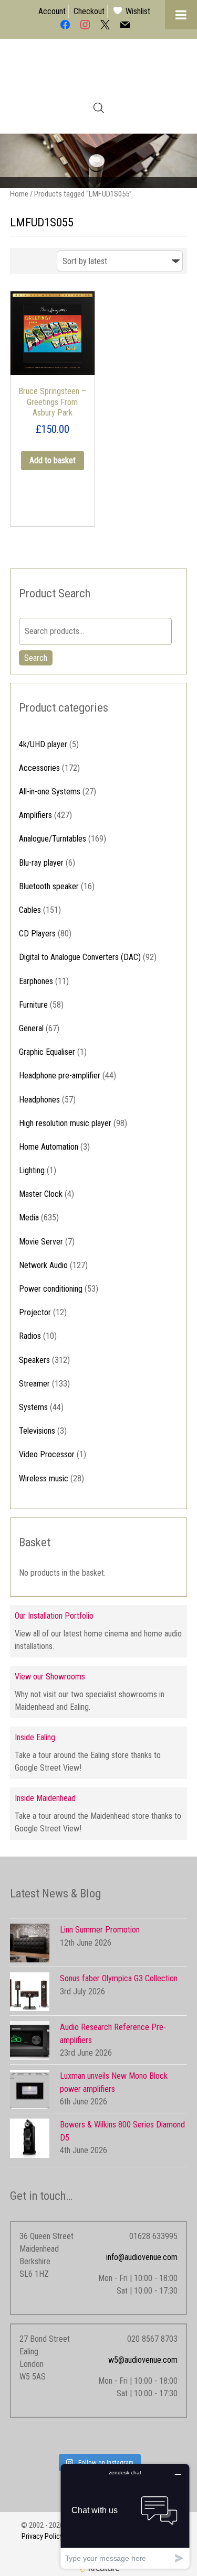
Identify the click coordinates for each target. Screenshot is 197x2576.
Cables (30, 910)
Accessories (39, 768)
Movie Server (41, 1242)
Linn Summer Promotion (100, 1930)
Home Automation (49, 1147)
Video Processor (47, 1454)
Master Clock (41, 1194)
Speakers (34, 1360)
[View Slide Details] (98, 161)
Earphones (36, 981)
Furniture (33, 1005)
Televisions (37, 1431)
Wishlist (138, 11)
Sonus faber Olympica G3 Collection (119, 1978)
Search (36, 658)
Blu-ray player (41, 863)
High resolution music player (65, 1123)
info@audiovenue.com (142, 2257)
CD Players (37, 934)
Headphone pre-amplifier (60, 1076)
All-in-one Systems (50, 792)
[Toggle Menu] (181, 15)
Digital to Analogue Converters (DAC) (80, 957)
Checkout (89, 11)
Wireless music (44, 1478)
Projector (35, 1312)
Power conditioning (51, 1289)
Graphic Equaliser (47, 1052)
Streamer (34, 1384)
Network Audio (43, 1265)
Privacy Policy (42, 2536)
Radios (30, 1336)
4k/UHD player (43, 744)
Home (19, 194)
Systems (33, 1407)
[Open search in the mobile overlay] (99, 108)
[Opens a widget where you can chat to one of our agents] (125, 2516)
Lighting (32, 1170)
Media (29, 1218)
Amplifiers (35, 815)
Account (52, 11)
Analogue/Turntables (53, 839)
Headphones (39, 1100)
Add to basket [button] (53, 460)
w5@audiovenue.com (143, 2360)
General (31, 1028)
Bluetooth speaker (49, 886)
